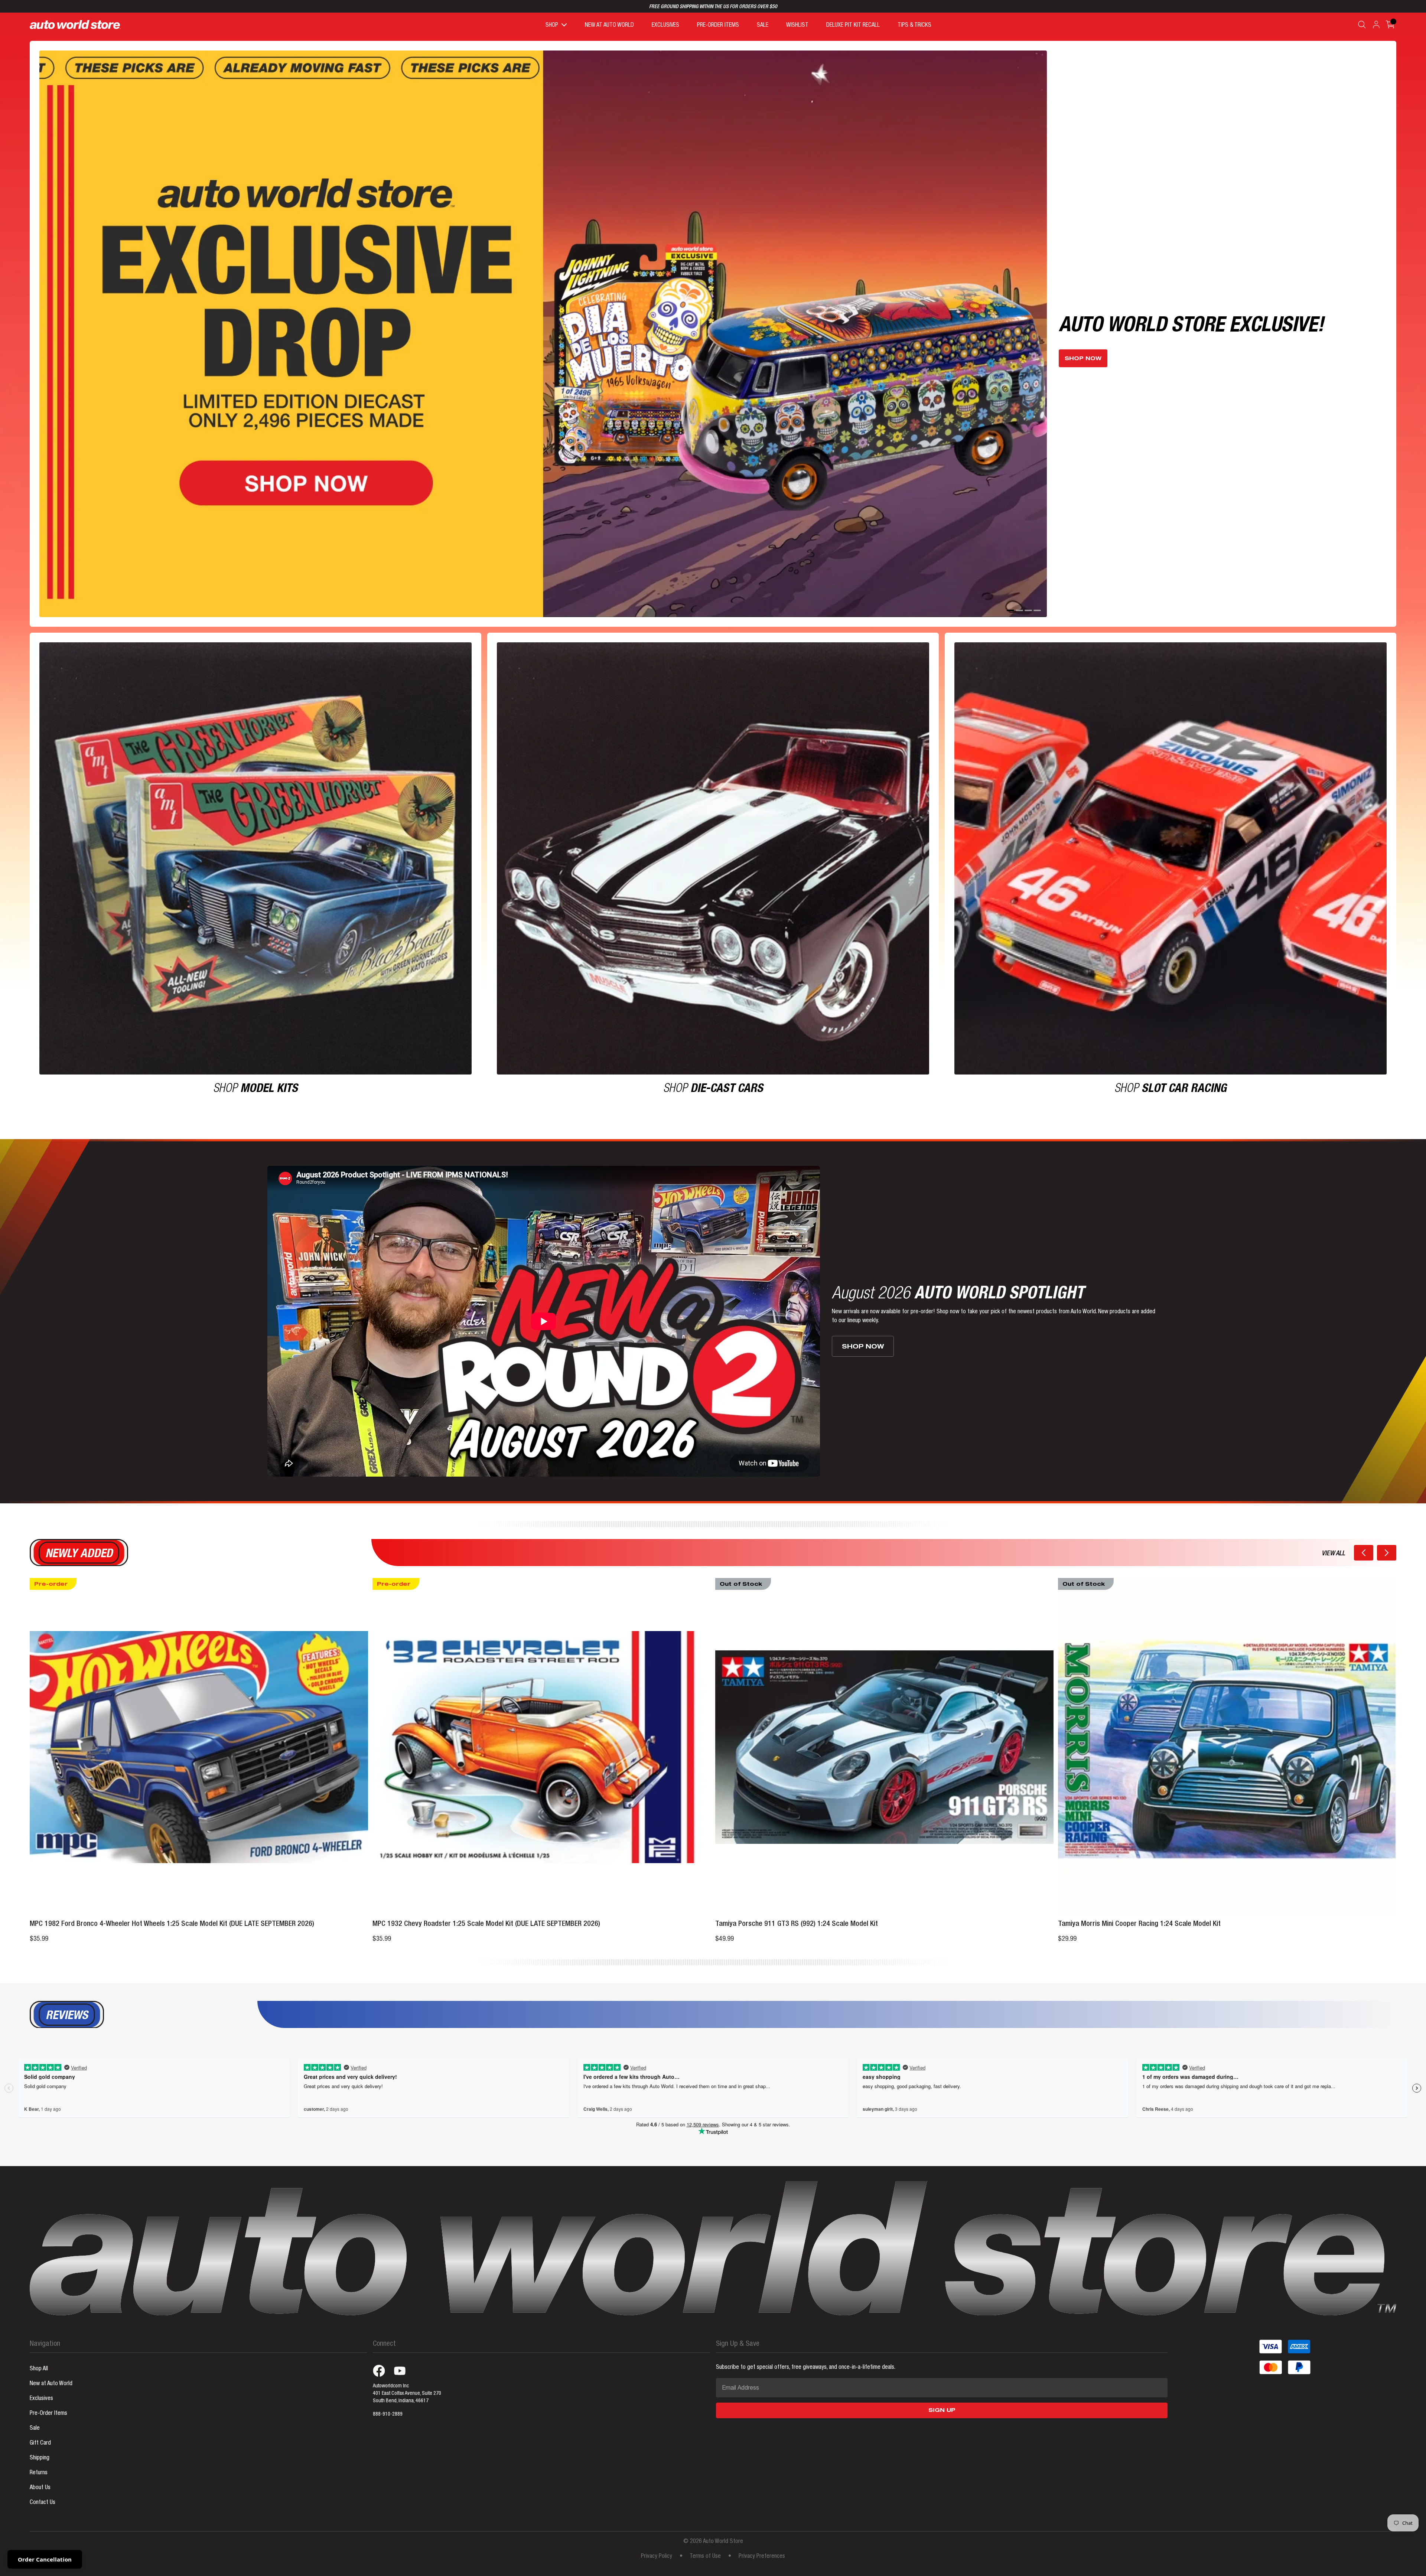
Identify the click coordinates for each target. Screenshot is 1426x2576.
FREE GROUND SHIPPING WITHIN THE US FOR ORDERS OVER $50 (713, 7)
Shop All (39, 2352)
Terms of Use (705, 2540)
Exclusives (41, 2382)
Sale (35, 2412)
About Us (40, 2471)
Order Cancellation (45, 2559)
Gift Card (40, 2426)
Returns (39, 2456)
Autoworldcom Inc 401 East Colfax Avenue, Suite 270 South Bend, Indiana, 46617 (407, 2377)
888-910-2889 (388, 2397)
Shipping (40, 2441)
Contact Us (43, 2486)
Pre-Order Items (48, 2397)
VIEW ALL (1333, 1537)
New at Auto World (51, 2367)
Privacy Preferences (762, 2540)
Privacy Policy (657, 2540)
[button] (1364, 1536)
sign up (942, 2394)
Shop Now (1083, 350)
